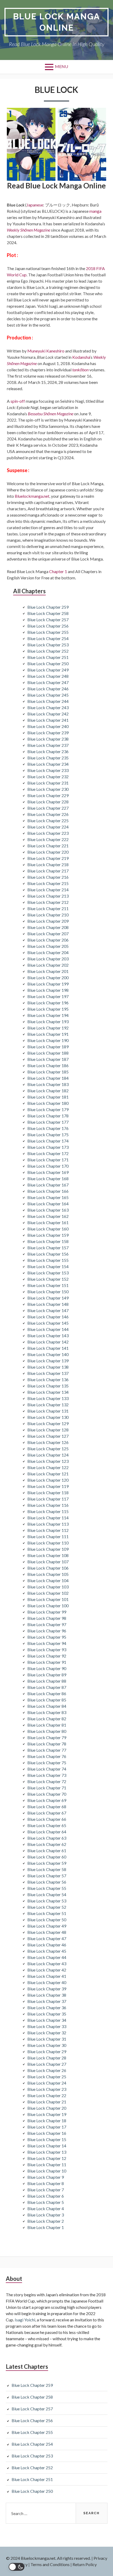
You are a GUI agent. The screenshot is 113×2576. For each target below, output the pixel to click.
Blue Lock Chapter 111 (48, 1536)
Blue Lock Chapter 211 (48, 908)
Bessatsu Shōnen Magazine (51, 414)
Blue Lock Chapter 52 (47, 1907)
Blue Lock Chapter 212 (48, 902)
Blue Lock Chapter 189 (48, 1047)
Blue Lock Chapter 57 (47, 1876)
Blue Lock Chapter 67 (47, 1813)
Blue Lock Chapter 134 (48, 1392)
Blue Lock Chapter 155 (48, 1260)
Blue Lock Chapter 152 (48, 1279)
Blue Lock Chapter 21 (47, 2102)
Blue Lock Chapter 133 (48, 1398)
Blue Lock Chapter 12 (47, 2158)
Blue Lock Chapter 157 (48, 1248)
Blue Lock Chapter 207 (48, 934)
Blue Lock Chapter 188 (48, 1053)
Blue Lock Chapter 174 (48, 1141)
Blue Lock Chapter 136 (48, 1379)
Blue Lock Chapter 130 (48, 1417)
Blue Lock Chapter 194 (48, 1015)
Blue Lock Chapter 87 (47, 1687)
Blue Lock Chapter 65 (47, 1825)
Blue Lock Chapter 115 (48, 1511)
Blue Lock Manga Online (57, 22)
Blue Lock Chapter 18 (47, 2121)
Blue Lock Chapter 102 (48, 1593)
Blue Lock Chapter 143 (48, 1335)
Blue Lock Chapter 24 (47, 2083)
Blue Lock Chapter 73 (47, 1775)
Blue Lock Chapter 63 (47, 1838)
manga (95, 211)
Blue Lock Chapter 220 (48, 852)
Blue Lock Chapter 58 (47, 1869)
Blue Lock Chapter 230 (48, 789)
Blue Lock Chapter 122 (48, 1467)
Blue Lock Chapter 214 (48, 890)
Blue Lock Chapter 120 (48, 1480)
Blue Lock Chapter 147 (48, 1310)
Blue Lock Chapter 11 (47, 2165)
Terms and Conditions (50, 2564)
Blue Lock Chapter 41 (47, 1976)
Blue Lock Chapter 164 (48, 1204)
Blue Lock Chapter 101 (48, 1599)
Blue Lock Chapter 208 (48, 927)
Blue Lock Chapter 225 (48, 821)
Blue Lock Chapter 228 (48, 802)
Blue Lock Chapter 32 (47, 2033)
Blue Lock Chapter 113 (48, 1524)
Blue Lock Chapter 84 (47, 1706)
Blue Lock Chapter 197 (48, 996)
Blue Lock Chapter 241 (48, 720)
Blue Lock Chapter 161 (48, 1222)
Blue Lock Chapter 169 (48, 1172)
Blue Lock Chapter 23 (47, 2089)
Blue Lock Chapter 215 (48, 883)
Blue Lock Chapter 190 (48, 1040)
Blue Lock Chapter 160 (48, 1229)
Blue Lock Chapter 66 (47, 1819)
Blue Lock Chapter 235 (48, 758)
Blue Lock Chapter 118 (48, 1493)
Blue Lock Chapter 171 (48, 1160)
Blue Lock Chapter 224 (48, 827)
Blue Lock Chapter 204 (48, 952)
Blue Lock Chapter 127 (48, 1436)
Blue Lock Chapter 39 (47, 1989)
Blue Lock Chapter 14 (47, 2146)
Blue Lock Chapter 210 (48, 915)
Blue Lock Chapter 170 (48, 1166)
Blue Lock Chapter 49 (47, 1926)
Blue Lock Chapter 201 (48, 971)
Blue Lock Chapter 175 (48, 1135)
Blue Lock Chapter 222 (48, 839)
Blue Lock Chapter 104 (48, 1580)
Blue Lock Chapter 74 (47, 1769)
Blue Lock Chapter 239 (48, 733)
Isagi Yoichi (25, 2320)
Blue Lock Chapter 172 (48, 1153)
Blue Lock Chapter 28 (47, 2058)
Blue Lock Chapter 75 (47, 1763)
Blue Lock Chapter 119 (48, 1486)
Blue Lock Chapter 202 (48, 965)
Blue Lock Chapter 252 (48, 651)
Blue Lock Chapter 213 (48, 896)
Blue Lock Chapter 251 (48, 657)
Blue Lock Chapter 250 (48, 663)
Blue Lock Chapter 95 (47, 1637)
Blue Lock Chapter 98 (47, 1618)
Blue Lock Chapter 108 (48, 1555)
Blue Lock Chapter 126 (48, 1442)
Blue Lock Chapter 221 (48, 846)
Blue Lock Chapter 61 (47, 1850)
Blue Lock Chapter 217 (48, 871)
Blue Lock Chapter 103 (48, 1587)
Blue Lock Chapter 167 (48, 1185)
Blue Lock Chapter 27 (47, 2064)
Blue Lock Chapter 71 (47, 1788)
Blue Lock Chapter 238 (48, 739)
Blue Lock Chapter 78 (47, 1744)
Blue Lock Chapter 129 (48, 1423)
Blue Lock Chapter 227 (48, 808)
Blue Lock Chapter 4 (46, 2208)
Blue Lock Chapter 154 (48, 1266)
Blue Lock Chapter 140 (48, 1354)
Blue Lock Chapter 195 (48, 1009)
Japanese (35, 205)
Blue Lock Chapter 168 (48, 1178)
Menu (61, 66)
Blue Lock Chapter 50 (47, 1920)
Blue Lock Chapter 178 (48, 1116)
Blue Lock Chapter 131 (48, 1411)
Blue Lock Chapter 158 (48, 1241)
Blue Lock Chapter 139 (48, 1361)
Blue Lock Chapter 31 (47, 2039)
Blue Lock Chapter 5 (46, 2202)
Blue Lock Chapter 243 (48, 707)
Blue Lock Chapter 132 (48, 1405)
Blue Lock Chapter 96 (47, 1631)
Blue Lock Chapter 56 (47, 1882)
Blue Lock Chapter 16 (47, 2133)
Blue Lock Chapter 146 (48, 1317)
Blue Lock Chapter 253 (48, 645)
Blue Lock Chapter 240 (48, 726)
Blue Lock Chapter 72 (47, 1781)
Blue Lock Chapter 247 (48, 682)
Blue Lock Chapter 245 (48, 695)
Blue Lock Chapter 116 (48, 1505)
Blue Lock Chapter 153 (48, 1273)
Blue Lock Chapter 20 (47, 2108)
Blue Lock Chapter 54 (47, 1894)
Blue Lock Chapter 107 (48, 1562)
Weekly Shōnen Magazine (29, 230)
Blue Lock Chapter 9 (46, 2177)
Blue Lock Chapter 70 (47, 1794)
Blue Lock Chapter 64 (47, 1832)
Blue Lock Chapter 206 (48, 940)
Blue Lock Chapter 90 (47, 1668)
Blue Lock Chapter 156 (48, 1254)
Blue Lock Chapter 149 (48, 1298)
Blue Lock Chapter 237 (48, 745)
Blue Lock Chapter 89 (47, 1675)
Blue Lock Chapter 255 (48, 632)
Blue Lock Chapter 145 (48, 1323)
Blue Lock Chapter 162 (48, 1216)
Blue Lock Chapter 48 (47, 1932)
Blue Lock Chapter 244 (48, 701)
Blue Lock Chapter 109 (48, 1549)
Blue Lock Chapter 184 (48, 1078)
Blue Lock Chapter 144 (48, 1329)
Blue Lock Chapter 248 (48, 676)
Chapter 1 (58, 571)
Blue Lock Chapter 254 (48, 638)
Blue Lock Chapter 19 (47, 2114)
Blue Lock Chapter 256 (48, 626)
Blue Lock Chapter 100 (48, 1606)
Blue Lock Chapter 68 (47, 1807)
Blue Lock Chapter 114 (48, 1518)
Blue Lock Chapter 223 (48, 833)
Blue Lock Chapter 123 (48, 1461)
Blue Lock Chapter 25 (47, 2077)
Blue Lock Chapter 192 (48, 1028)
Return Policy (85, 2564)
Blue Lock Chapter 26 (47, 2070)
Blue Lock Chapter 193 (48, 1021)
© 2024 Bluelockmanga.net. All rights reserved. (48, 2558)
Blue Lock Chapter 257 (48, 620)
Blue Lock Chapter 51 (47, 1913)
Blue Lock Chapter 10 (47, 2171)
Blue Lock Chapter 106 (48, 1568)
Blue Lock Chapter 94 (47, 1643)
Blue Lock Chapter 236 (48, 751)
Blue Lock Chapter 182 (48, 1091)
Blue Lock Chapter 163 (48, 1210)
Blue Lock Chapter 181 (48, 1097)
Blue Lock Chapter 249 (48, 670)
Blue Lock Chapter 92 (47, 1656)
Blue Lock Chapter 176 (48, 1128)
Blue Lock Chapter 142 (48, 1342)
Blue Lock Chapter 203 (48, 959)
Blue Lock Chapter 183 (48, 1084)
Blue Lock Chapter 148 (48, 1304)
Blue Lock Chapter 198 (48, 990)
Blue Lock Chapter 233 (48, 770)
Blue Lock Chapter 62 (47, 1844)
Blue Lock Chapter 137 (48, 1373)
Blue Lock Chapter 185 (48, 1072)
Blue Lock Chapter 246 (48, 689)
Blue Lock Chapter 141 (48, 1348)
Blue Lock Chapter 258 (48, 613)
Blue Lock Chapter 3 (46, 2215)
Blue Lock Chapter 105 (48, 1574)
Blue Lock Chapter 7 (46, 2190)
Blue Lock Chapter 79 (47, 1737)
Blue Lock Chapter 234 (48, 764)
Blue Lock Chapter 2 (46, 2221)
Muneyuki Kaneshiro (46, 351)
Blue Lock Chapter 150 (48, 1292)
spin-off (18, 401)
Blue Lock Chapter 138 (48, 1367)
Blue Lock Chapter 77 (47, 1750)
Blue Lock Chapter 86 (47, 1693)
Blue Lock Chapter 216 (48, 877)
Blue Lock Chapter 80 (47, 1731)
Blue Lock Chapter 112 (48, 1530)
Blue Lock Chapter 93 (47, 1650)
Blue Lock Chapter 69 (47, 1800)
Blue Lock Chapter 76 (47, 1756)
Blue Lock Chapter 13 (47, 2152)
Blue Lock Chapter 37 (47, 2001)
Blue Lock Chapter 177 (48, 1122)
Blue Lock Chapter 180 (48, 1103)
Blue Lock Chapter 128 (48, 1430)
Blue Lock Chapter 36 (47, 2007)
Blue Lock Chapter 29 (47, 2051)
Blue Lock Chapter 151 (48, 1285)
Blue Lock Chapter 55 (47, 1888)
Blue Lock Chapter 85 (47, 1700)
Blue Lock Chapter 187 (48, 1059)
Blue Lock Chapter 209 (48, 921)
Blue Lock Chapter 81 (47, 1725)
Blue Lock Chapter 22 (47, 2095)
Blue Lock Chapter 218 (48, 864)
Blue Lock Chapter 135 (48, 1386)
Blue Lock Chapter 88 (47, 1681)
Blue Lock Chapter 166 (48, 1191)
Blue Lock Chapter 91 (47, 1662)
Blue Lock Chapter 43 (47, 1964)
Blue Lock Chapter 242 (48, 714)
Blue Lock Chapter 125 (48, 1449)
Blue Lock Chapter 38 (47, 1995)
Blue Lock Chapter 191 (48, 1034)
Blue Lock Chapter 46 (47, 1945)
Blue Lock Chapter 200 (48, 978)
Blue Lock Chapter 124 (48, 1455)
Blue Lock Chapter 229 (48, 795)
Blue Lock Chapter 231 (48, 783)
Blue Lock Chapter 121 (48, 1474)
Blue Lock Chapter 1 (46, 2227)
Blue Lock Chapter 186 (48, 1065)
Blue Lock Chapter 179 (48, 1109)
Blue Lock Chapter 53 (47, 1901)
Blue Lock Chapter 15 (47, 2139)
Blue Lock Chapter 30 (47, 2045)
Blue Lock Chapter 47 (47, 1938)
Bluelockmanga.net (32, 496)
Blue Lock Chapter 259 (48, 607)
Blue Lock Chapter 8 (46, 2183)
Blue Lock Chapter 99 (47, 1612)
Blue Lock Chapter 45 (47, 1951)
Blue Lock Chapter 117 (48, 1499)
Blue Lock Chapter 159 (48, 1235)
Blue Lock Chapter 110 (48, 1543)
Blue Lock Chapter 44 (47, 1957)
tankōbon (80, 370)
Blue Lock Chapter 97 (47, 1624)
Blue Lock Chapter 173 (48, 1147)
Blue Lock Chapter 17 (47, 2127)
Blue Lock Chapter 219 (48, 858)
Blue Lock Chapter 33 (47, 2026)
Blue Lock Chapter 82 (47, 1719)
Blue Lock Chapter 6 (46, 2196)
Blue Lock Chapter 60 (47, 1857)
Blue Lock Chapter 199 (48, 984)
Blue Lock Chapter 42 (47, 1970)
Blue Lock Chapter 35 (47, 2014)
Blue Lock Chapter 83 (47, 1712)
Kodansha (81, 357)
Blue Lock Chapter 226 (48, 814)
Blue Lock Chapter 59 (47, 1863)
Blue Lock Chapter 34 (47, 2020)
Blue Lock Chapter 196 (48, 1003)
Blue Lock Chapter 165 (48, 1197)
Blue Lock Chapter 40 (47, 1982)
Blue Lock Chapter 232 (48, 777)
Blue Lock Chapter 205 (48, 946)
